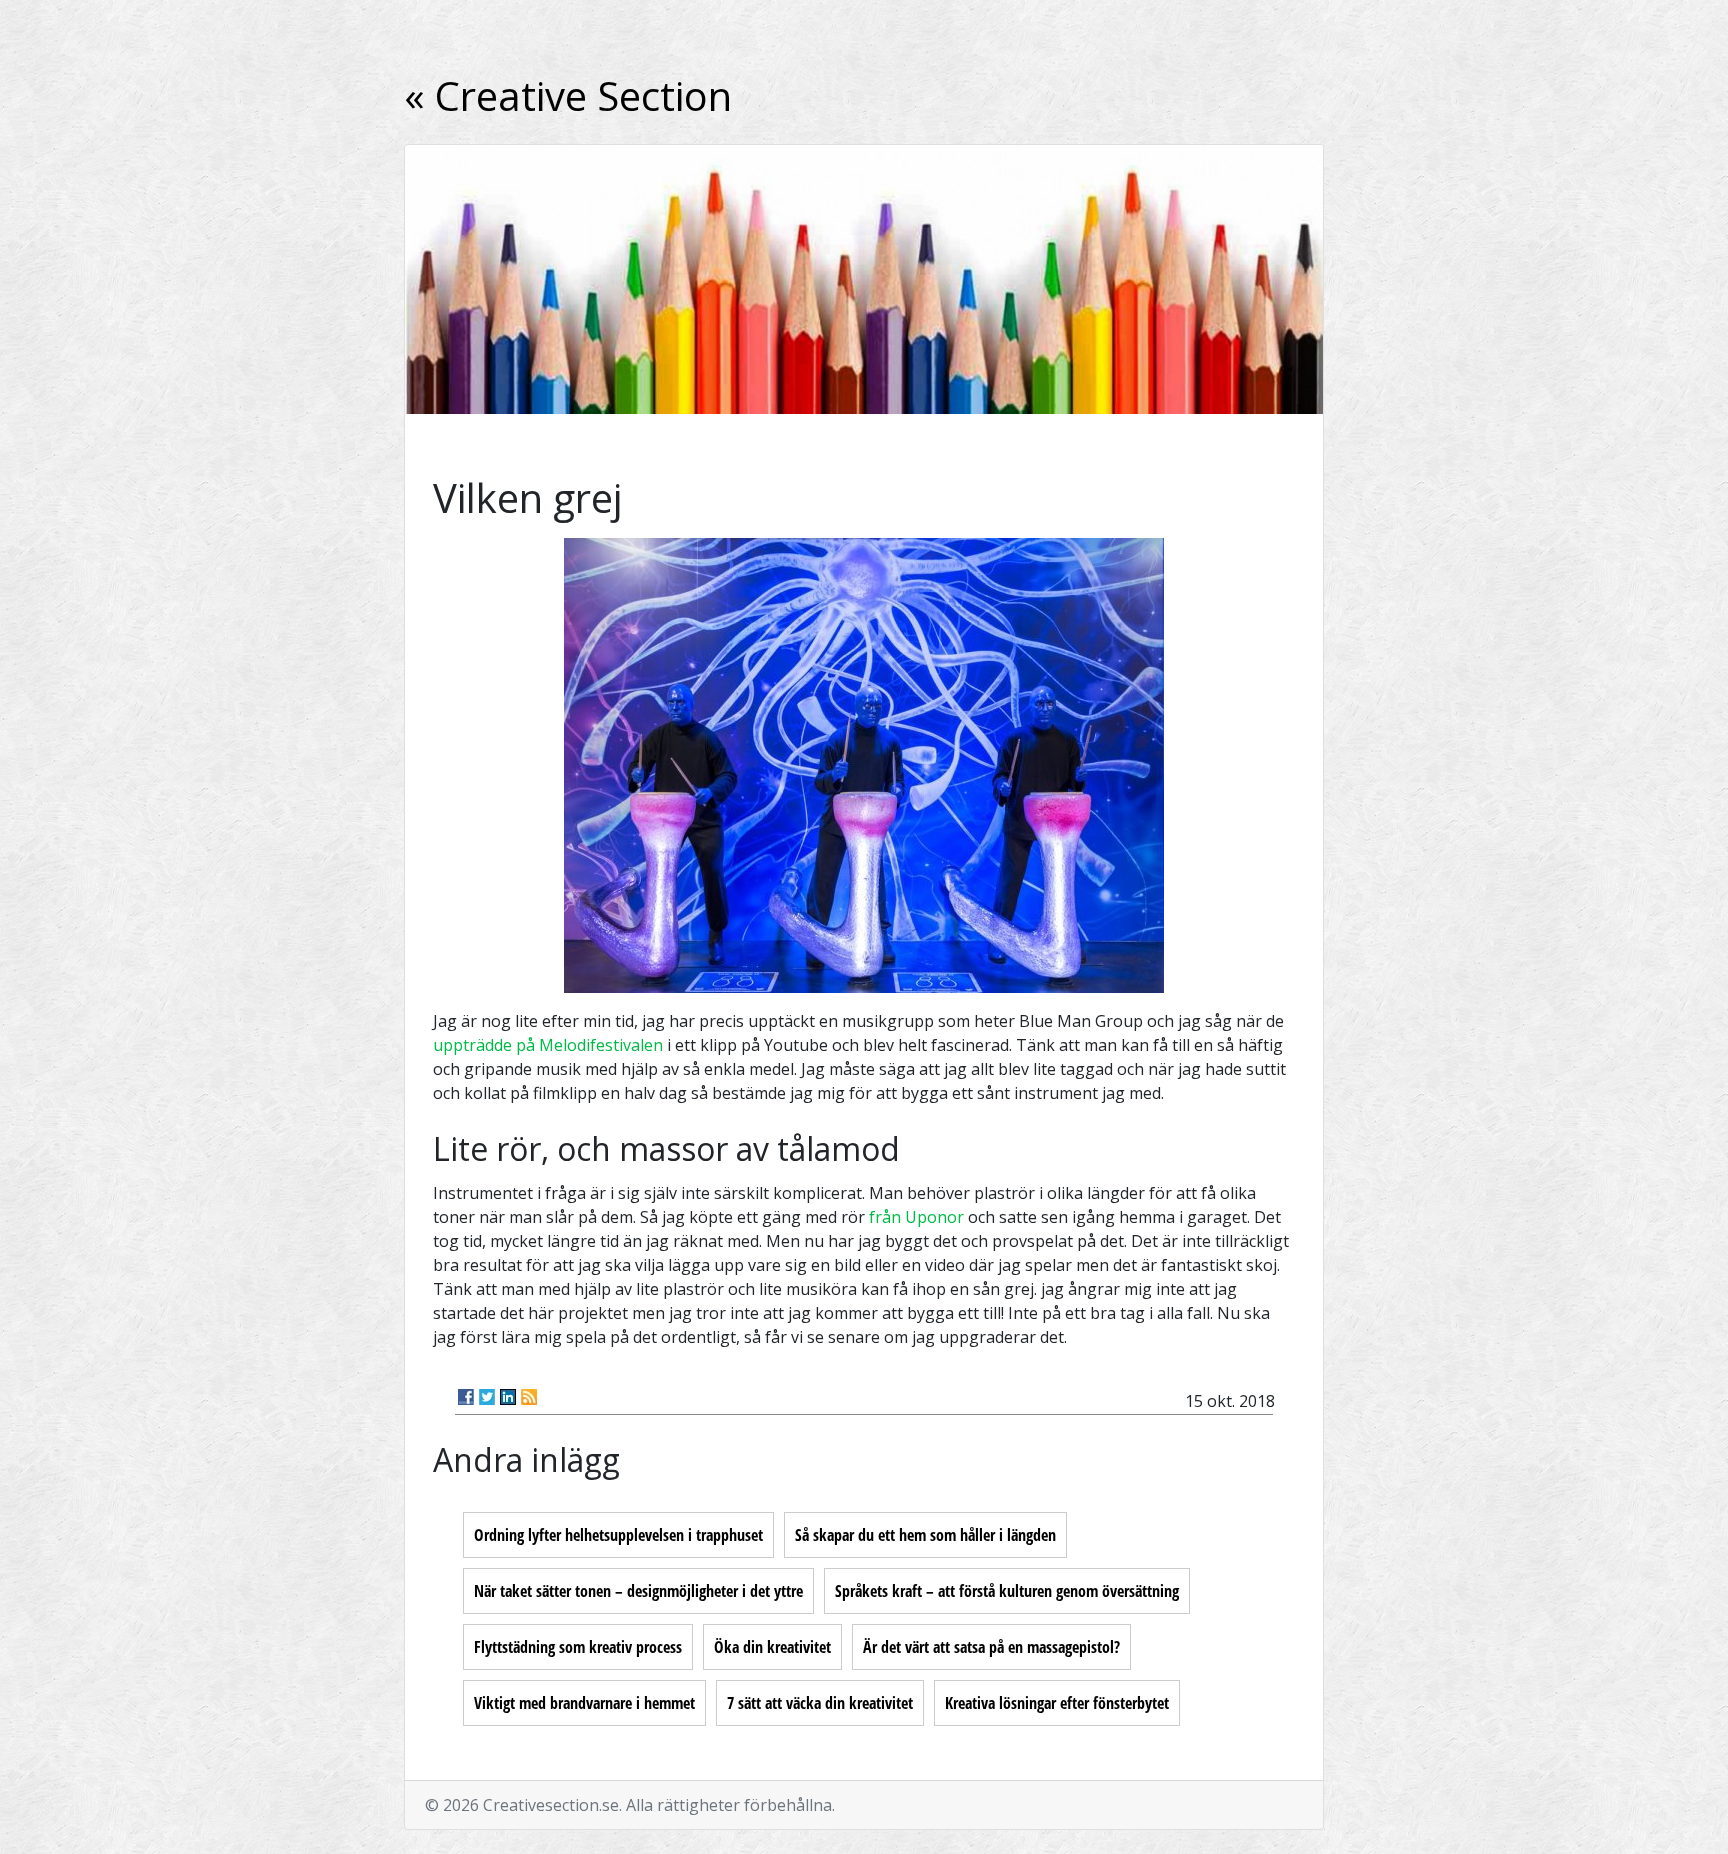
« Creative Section (568, 95)
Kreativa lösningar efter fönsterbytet (1057, 1703)
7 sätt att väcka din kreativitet (820, 1703)
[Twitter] (487, 1397)
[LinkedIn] (508, 1397)
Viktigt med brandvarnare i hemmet (584, 1703)
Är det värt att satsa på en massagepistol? (991, 1647)
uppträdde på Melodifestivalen (548, 1045)
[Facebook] (466, 1397)
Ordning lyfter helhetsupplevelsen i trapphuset (618, 1535)
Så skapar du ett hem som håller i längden (925, 1535)
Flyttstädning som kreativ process (578, 1647)
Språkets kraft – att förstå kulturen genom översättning (1007, 1591)
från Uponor (916, 1217)
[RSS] (529, 1397)
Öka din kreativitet (772, 1647)
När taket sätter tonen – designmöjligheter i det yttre (638, 1591)
